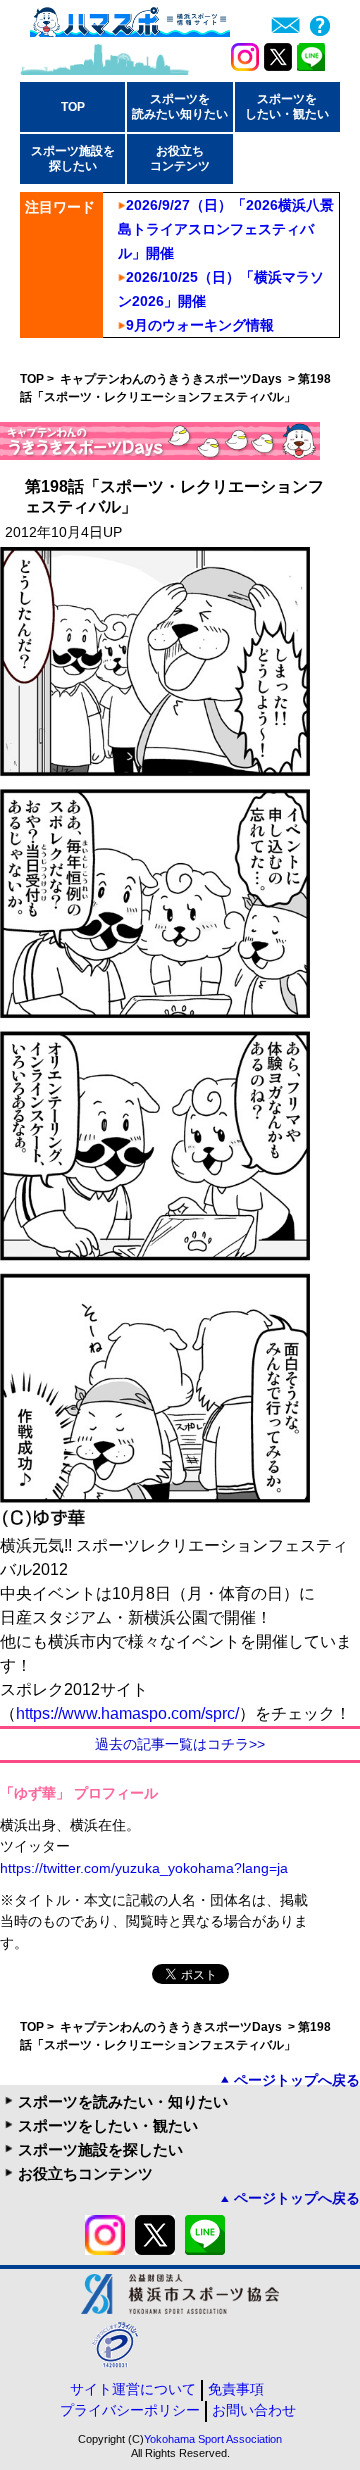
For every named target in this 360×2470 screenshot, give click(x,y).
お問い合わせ (254, 2410)
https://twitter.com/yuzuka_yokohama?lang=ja (144, 1868)
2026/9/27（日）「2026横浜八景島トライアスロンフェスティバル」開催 (226, 229)
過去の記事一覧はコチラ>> (180, 1744)
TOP (73, 107)
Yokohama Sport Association (213, 2439)
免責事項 (236, 2389)
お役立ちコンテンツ (85, 2173)
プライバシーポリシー (130, 2410)
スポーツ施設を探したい (100, 2149)
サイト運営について (133, 2389)
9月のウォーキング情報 (200, 325)
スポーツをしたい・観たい (108, 2125)
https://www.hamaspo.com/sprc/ (127, 1713)
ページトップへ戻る (297, 2080)
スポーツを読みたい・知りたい (123, 2101)
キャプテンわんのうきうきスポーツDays (172, 379)
